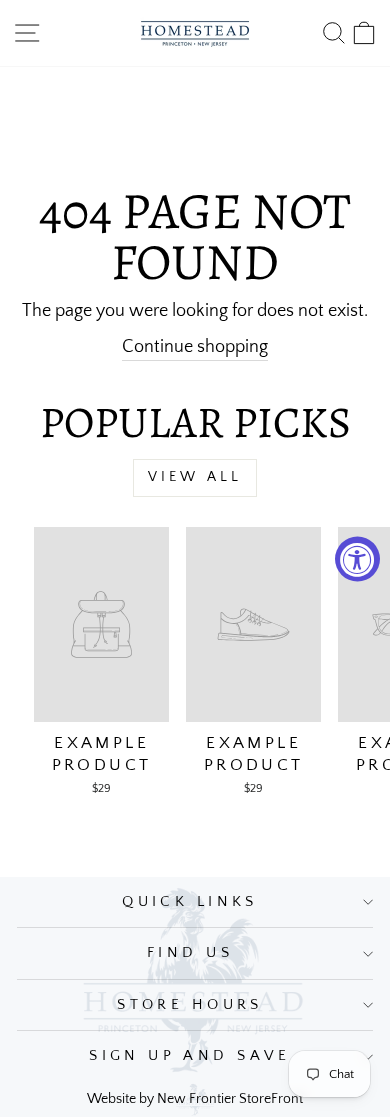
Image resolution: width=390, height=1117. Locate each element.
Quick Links (190, 902)
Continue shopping (195, 346)
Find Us (190, 953)
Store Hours (190, 1005)
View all (195, 477)
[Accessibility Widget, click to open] (357, 558)
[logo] (195, 33)
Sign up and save (190, 1056)
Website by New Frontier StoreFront (195, 1099)
